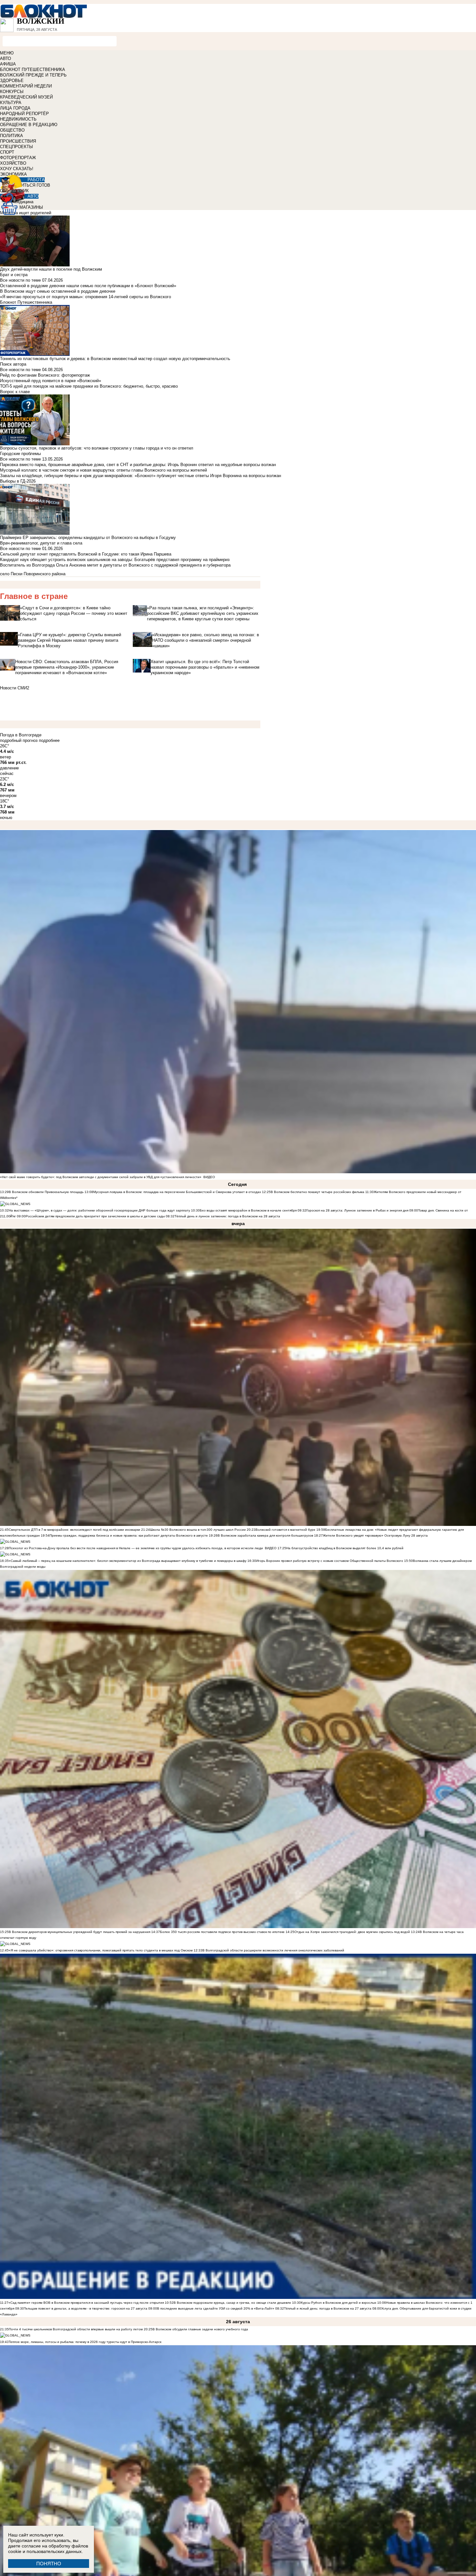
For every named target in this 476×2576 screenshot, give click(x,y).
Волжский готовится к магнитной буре (285, 1530)
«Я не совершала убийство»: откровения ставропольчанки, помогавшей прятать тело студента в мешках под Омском (101, 1950)
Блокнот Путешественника (26, 302)
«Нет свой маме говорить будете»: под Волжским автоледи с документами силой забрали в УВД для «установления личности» (101, 1177)
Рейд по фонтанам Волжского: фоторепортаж (45, 375)
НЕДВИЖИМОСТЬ (18, 119)
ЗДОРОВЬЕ (12, 81)
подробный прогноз (19, 740)
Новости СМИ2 (15, 688)
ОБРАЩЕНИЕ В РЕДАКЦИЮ (29, 125)
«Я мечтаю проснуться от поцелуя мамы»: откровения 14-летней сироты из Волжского (85, 297)
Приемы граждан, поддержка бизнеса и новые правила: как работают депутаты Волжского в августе (129, 1535)
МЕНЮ (7, 53)
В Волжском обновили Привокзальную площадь (46, 1192)
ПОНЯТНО (49, 2564)
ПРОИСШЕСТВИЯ (18, 141)
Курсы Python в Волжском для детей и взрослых (339, 2303)
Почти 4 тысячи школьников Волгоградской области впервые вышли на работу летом (76, 2329)
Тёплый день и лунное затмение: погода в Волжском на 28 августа (227, 1216)
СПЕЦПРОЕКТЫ (17, 147)
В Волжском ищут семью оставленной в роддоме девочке (58, 291)
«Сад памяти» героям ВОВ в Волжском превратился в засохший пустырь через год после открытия (86, 2303)
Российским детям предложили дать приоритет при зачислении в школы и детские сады (95, 1216)
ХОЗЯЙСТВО (13, 163)
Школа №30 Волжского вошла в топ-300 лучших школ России (198, 1530)
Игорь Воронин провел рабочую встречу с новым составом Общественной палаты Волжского (330, 1561)
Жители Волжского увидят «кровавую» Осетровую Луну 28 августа (375, 1535)
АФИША (8, 64)
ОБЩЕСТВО (12, 130)
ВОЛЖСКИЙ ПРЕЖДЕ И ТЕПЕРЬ (33, 75)
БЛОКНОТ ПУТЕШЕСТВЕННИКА (33, 70)
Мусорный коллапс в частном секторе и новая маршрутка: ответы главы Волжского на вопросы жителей (103, 470)
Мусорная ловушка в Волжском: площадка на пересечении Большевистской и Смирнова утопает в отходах (177, 1192)
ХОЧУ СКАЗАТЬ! (17, 169)
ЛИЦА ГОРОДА (15, 108)
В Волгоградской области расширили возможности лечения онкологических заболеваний (273, 1950)
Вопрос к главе (15, 392)
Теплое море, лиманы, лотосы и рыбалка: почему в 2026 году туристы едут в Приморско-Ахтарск (85, 2342)
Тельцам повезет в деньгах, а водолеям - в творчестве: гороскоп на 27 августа (86, 2308)
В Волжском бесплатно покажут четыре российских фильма (317, 1192)
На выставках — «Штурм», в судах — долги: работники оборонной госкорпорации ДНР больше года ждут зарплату (99, 1210)
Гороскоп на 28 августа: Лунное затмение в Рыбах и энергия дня (357, 1210)
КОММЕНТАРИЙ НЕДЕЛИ (26, 86)
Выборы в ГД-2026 (18, 481)
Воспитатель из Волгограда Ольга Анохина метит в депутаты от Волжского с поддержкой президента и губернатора (115, 565)
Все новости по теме (20, 280)
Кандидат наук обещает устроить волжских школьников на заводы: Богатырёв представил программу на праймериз (115, 560)
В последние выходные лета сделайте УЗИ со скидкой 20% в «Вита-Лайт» (216, 2308)
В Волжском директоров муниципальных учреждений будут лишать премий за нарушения (79, 1932)
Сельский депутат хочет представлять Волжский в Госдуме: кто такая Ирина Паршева (86, 554)
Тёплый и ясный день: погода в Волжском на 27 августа (328, 2308)
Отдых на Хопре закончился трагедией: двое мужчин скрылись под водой (352, 1932)
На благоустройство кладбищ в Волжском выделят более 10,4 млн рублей (345, 1548)
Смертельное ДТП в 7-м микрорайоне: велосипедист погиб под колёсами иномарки (74, 1530)
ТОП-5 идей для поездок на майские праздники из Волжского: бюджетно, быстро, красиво (89, 386)
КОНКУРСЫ (12, 92)
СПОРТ (7, 152)
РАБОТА (36, 180)
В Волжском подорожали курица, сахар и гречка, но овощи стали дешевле (232, 2303)
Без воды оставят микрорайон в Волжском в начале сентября (248, 1210)
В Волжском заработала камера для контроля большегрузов (265, 1535)
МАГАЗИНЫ (31, 207)
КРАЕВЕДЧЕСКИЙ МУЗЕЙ (26, 97)
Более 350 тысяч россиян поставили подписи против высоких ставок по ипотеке (222, 1932)
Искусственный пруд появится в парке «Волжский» (51, 381)
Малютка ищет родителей (26, 213)
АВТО (6, 59)
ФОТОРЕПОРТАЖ (18, 158)
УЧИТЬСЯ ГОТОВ (33, 185)
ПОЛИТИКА (11, 136)
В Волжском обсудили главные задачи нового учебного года (200, 2329)
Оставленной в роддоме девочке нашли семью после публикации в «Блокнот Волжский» (88, 286)
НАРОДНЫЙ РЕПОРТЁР (24, 114)
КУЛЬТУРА (11, 103)
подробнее (49, 740)
